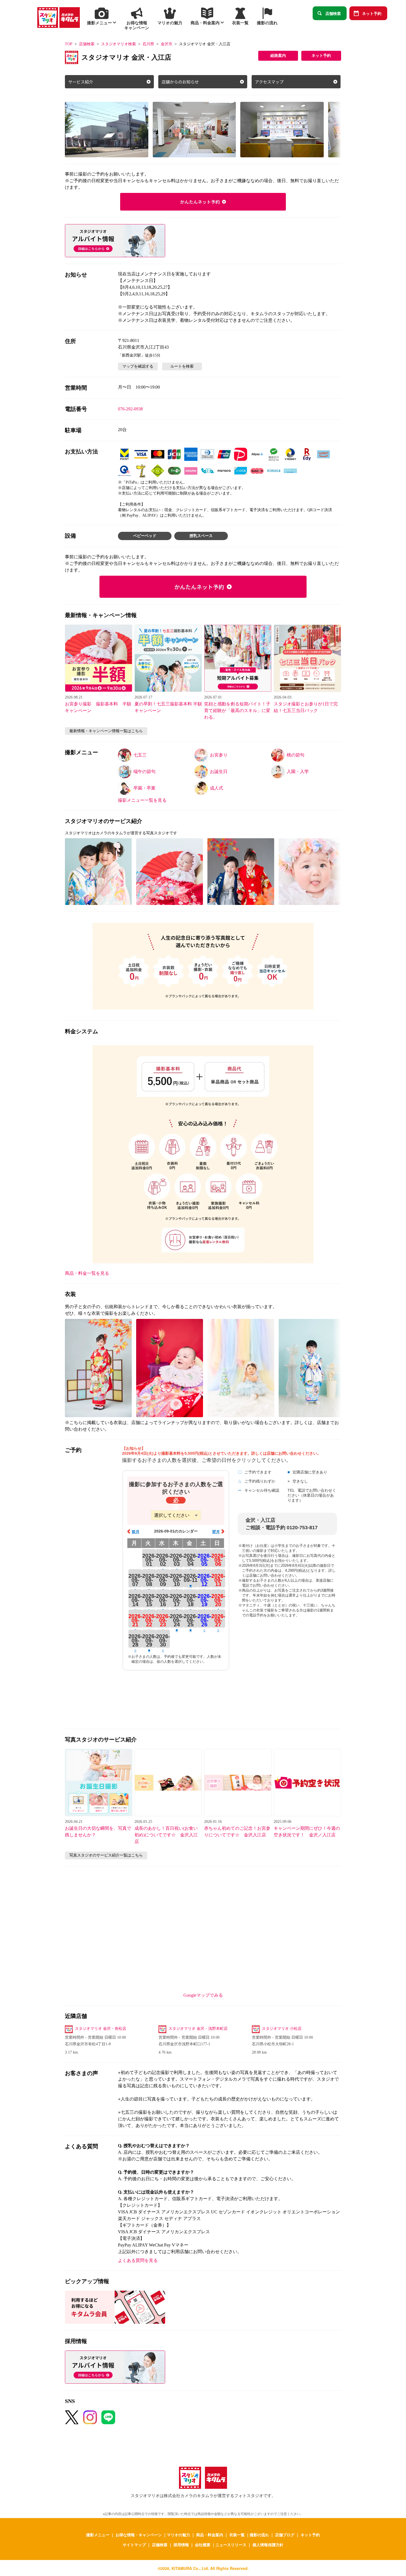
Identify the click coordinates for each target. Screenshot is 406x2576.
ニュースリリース (231, 2545)
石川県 (148, 44)
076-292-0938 (130, 409)
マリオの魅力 (178, 2535)
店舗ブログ (285, 2535)
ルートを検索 (182, 366)
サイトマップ (134, 2545)
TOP (69, 44)
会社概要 (203, 2545)
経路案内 (278, 56)
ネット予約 (372, 13)
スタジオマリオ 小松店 (282, 2029)
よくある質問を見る (138, 2260)
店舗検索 (333, 13)
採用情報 (181, 2545)
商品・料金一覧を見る (87, 1273)
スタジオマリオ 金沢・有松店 (101, 2029)
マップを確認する (138, 366)
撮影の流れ (259, 2535)
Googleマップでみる (203, 1995)
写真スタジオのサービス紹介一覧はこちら (106, 1855)
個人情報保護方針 (268, 2545)
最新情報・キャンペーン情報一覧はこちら (106, 731)
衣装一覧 (237, 2535)
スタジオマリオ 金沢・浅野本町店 (198, 2029)
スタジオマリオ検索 (118, 44)
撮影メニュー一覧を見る (142, 800)
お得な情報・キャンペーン (139, 2535)
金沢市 (167, 44)
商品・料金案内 (210, 2535)
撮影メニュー (98, 2535)
